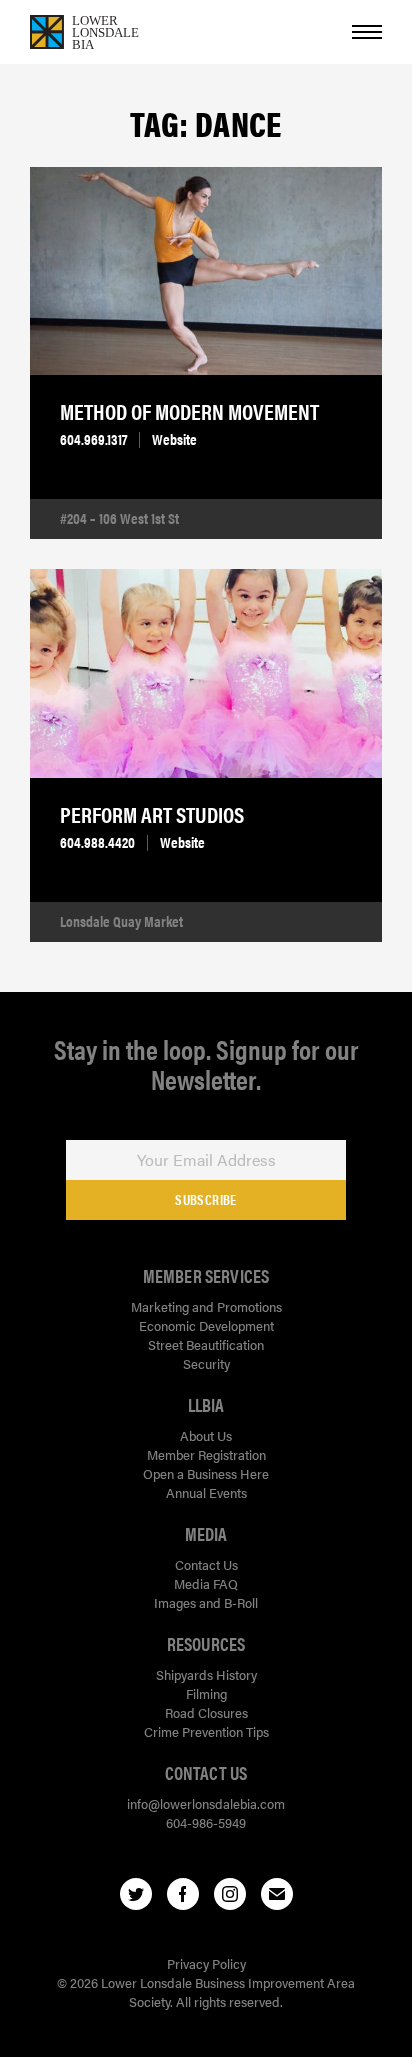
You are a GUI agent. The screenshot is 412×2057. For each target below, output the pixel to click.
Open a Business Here (206, 1473)
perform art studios (152, 814)
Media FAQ (206, 1583)
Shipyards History (206, 1674)
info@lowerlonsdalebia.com (206, 1803)
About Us (206, 1435)
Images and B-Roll (206, 1602)
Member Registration (206, 1454)
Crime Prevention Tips (206, 1731)
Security (206, 1363)
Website (174, 439)
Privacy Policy (206, 1963)
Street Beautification (206, 1344)
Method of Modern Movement (189, 411)
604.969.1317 (93, 439)
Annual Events (206, 1492)
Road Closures (206, 1712)
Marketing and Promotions (206, 1306)
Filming (206, 1693)
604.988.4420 (97, 842)
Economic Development (206, 1325)
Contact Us (206, 1564)
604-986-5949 (206, 1822)
